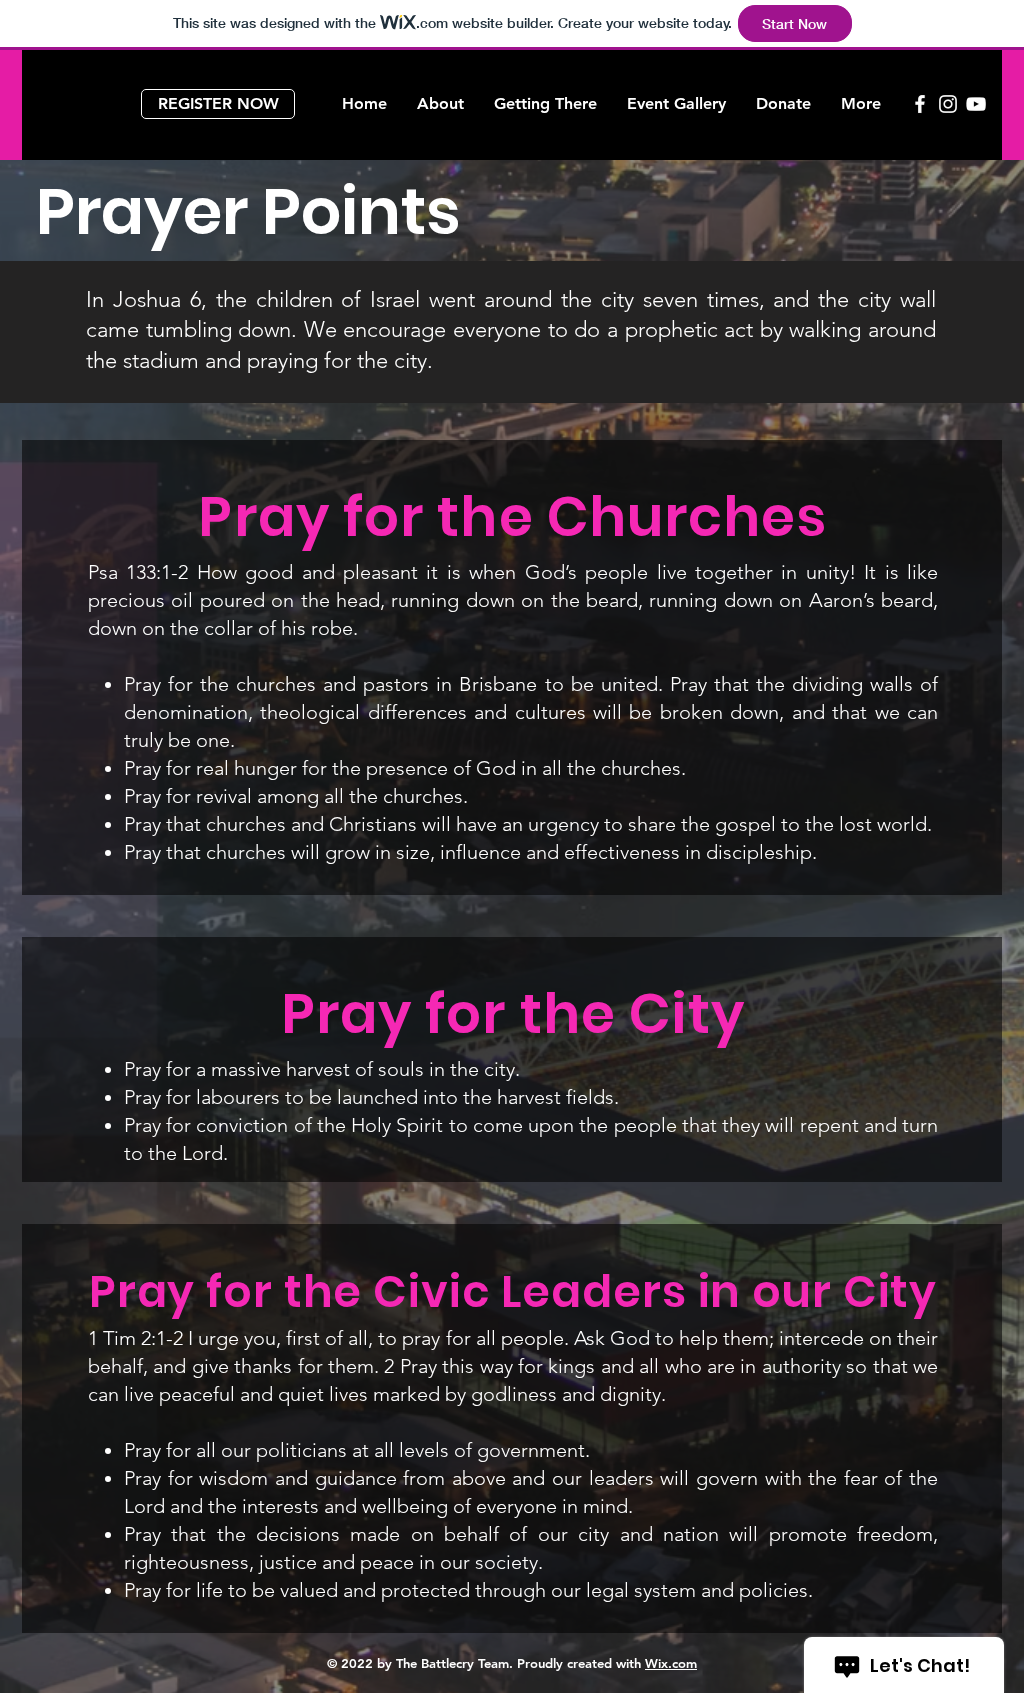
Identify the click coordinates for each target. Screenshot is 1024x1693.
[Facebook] (920, 104)
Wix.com (671, 1663)
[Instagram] (948, 104)
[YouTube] (976, 104)
